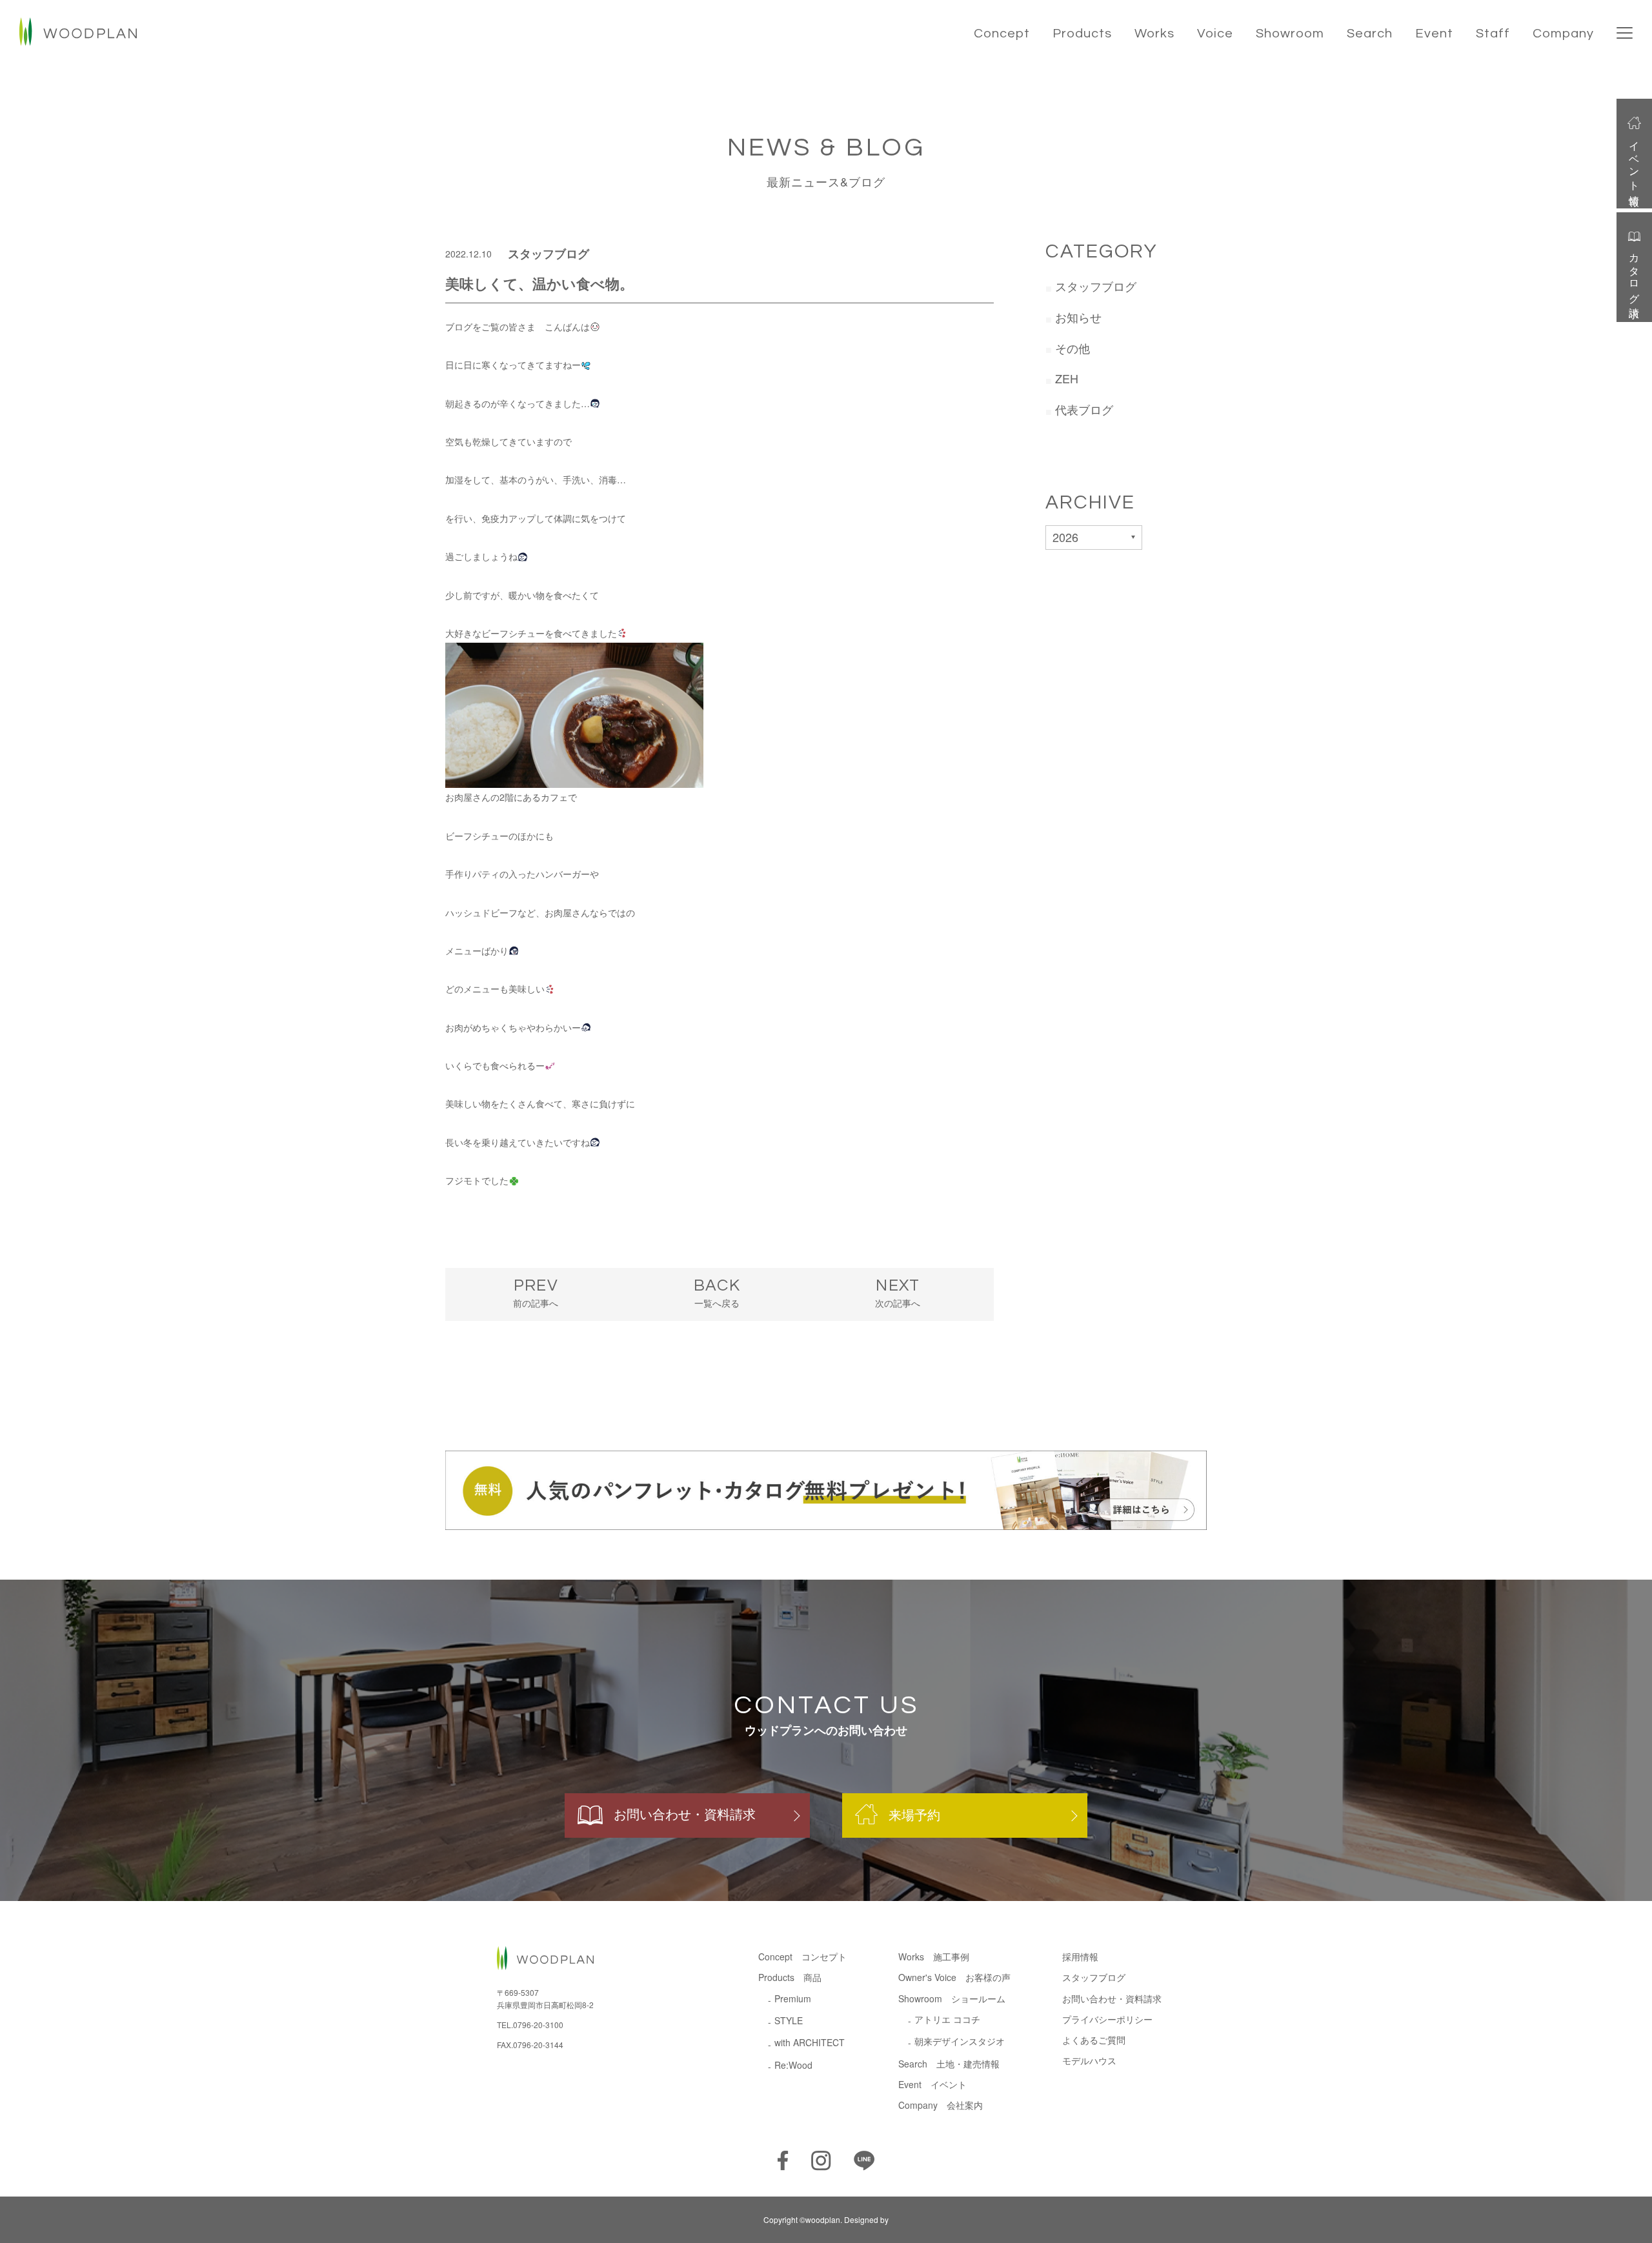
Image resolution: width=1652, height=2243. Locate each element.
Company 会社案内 (941, 2105)
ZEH (1067, 378)
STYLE (789, 2020)
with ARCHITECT (810, 2042)
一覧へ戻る (717, 1293)
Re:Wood (793, 2065)
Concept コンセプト (802, 1956)
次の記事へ (898, 1293)
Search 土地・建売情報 (949, 2064)
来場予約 (914, 1814)
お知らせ (1078, 317)
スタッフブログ (549, 254)
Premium (793, 1998)
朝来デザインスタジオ (960, 2041)
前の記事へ (536, 1293)
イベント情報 (1635, 162)
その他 (1073, 348)
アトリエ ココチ (947, 2019)
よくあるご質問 (1094, 2040)
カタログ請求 (1635, 274)
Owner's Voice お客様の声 (954, 1977)
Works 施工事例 (934, 1956)
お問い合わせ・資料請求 (685, 1814)
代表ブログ (1084, 409)
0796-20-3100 (538, 2025)
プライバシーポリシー (1107, 2019)
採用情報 (1080, 1956)
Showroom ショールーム (952, 1998)
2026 (1065, 537)
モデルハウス (1089, 2060)
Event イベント (932, 2084)
